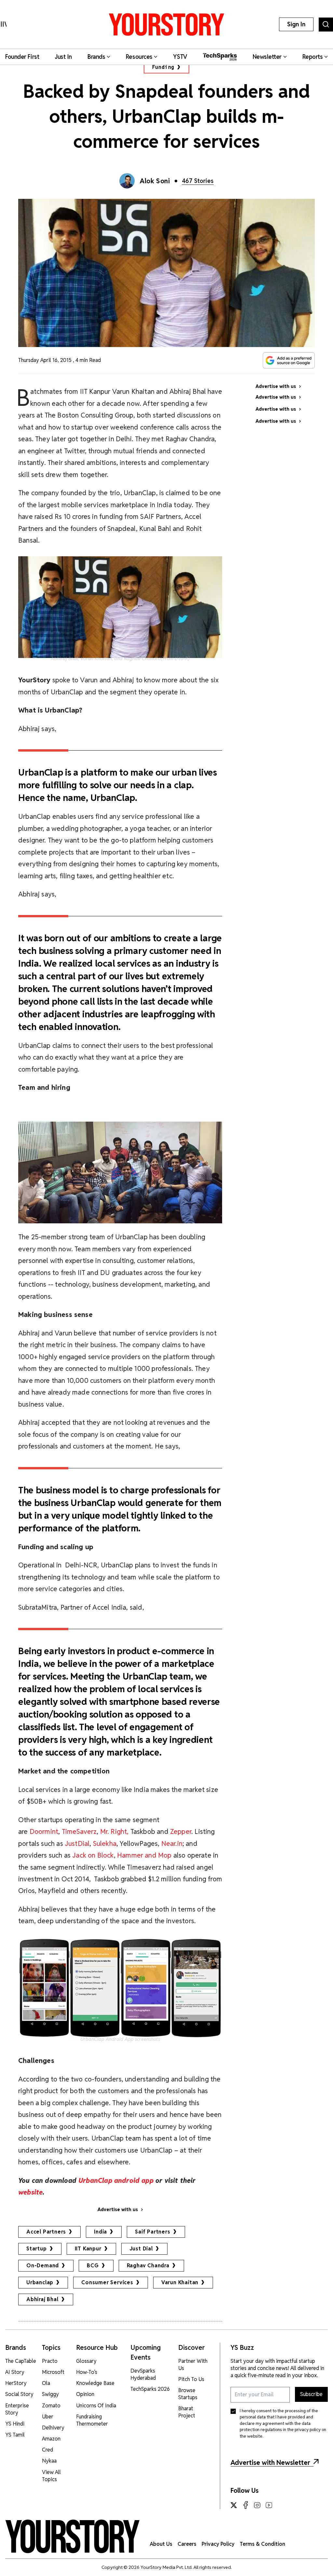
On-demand (43, 2266)
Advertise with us (118, 2209)
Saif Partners (153, 2232)
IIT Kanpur (88, 2249)
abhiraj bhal (42, 2299)
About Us (161, 2544)
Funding (163, 67)
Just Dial (141, 2249)
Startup (37, 2249)
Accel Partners (46, 2232)
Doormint (44, 1831)
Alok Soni (155, 181)
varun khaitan (180, 2282)
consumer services (107, 2282)
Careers (187, 2544)
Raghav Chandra (148, 2266)
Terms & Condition (262, 2544)
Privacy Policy (218, 2544)
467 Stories (198, 181)
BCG (93, 2266)
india (100, 2232)
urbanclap (40, 2282)
